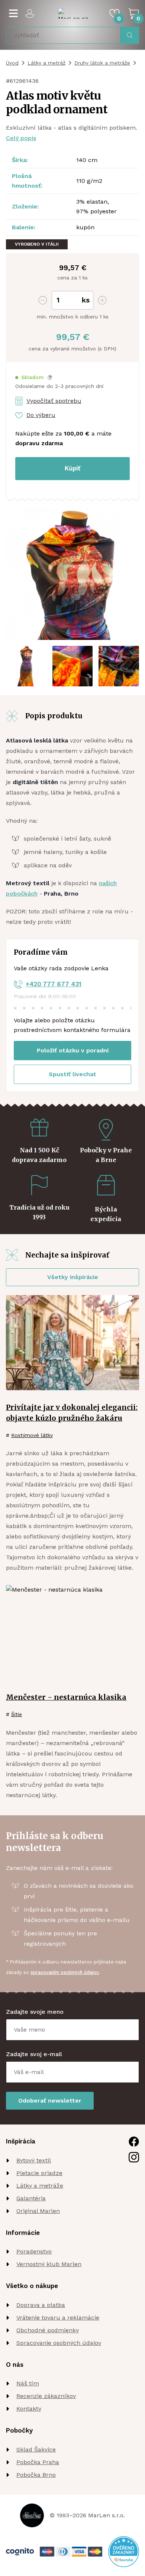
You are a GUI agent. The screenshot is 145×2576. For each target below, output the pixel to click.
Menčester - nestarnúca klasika (66, 1697)
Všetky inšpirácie (73, 1277)
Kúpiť (72, 468)
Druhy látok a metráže (102, 63)
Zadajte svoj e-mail (34, 2054)
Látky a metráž (46, 63)
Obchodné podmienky (48, 2330)
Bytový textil (34, 2160)
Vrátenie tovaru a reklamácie (58, 2318)
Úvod (12, 63)
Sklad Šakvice (36, 2449)
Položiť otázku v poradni (73, 1050)
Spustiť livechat (72, 1074)
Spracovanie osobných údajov (59, 2343)
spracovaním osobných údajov (65, 1972)
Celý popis (21, 138)
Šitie (17, 1714)
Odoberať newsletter (50, 2101)
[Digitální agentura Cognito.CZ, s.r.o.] (20, 2552)
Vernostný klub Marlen (49, 2264)
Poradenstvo (34, 2251)
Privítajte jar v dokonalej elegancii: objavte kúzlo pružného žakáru (72, 1413)
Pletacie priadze (39, 2173)
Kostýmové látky (32, 1435)
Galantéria (31, 2198)
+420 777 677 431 (54, 984)
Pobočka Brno (36, 2475)
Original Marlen (38, 2211)
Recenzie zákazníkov (46, 2396)
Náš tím (28, 2383)
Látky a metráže (40, 2186)
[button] (34, 377)
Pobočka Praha (38, 2462)
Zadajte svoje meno (35, 2012)
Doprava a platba (41, 2305)
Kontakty (29, 2409)
